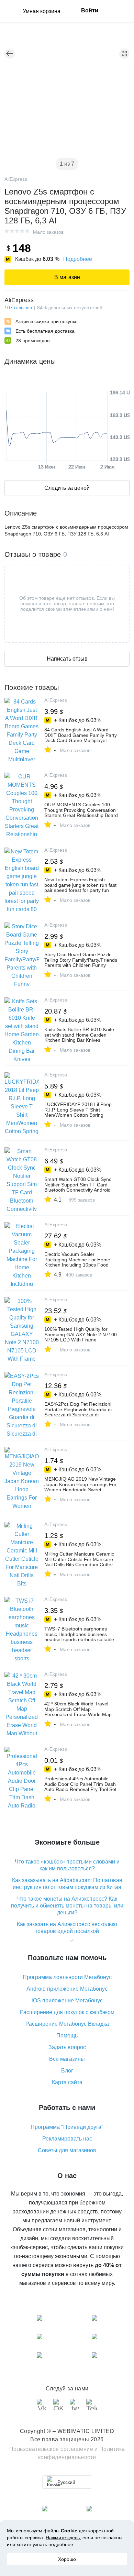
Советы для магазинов (67, 2150)
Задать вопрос (67, 2047)
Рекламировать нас (67, 2139)
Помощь (67, 2036)
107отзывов (18, 308)
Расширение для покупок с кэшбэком (67, 2012)
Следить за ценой (67, 488)
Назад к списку (10, 54)
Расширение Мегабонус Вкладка (67, 2024)
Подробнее (78, 259)
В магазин (67, 277)
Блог (67, 2071)
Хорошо (67, 2559)
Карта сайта (67, 2082)
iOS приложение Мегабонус (67, 2000)
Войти (90, 10)
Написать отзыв (67, 659)
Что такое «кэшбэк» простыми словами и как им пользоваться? (67, 1865)
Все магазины (67, 2059)
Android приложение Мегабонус (67, 1989)
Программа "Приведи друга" (67, 2127)
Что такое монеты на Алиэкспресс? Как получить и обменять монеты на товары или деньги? (67, 1906)
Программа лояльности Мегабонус (67, 1977)
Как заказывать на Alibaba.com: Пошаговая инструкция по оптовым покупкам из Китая (67, 1884)
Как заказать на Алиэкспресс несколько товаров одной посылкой (67, 1928)
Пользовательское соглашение (51, 2449)
